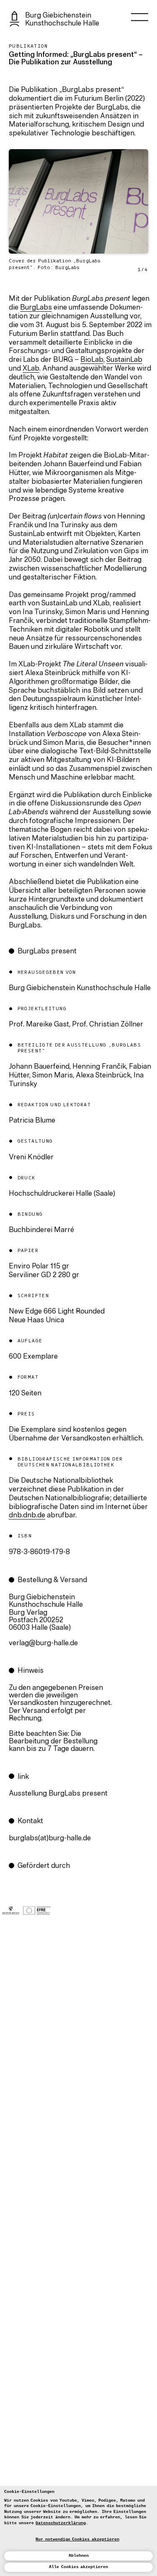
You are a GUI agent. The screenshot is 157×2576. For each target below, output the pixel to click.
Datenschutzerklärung (61, 2523)
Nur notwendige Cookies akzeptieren (77, 2539)
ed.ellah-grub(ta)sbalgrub (50, 1839)
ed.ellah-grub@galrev (43, 1644)
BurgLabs (36, 308)
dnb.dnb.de (27, 1516)
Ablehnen (79, 2556)
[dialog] (78, 2531)
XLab (31, 369)
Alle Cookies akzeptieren (78, 2567)
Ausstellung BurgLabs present (58, 1794)
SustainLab (124, 360)
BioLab (92, 360)
